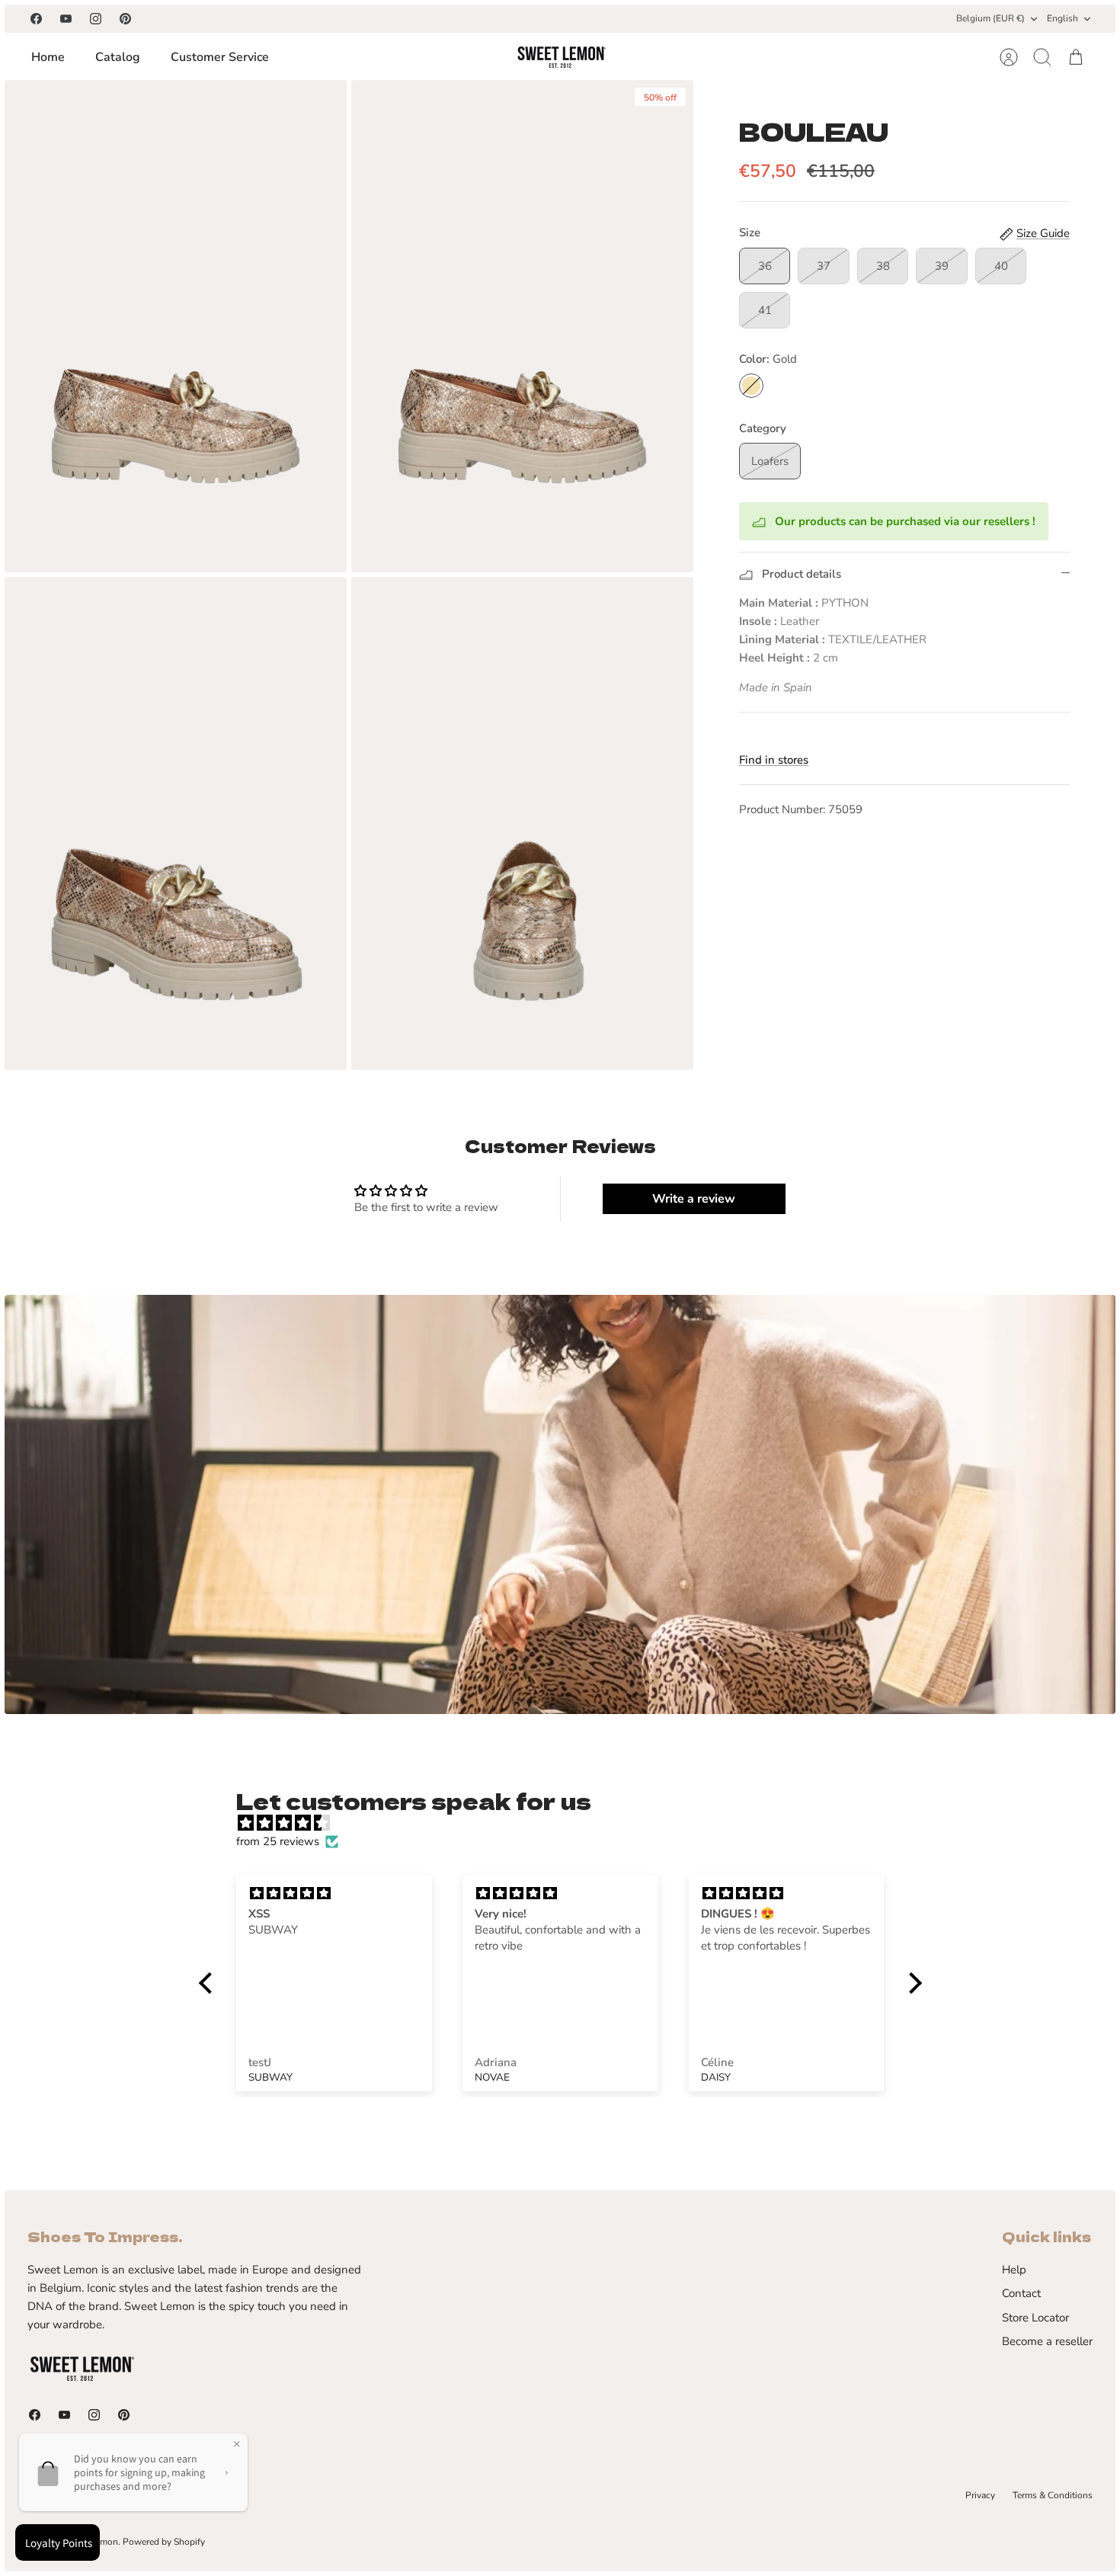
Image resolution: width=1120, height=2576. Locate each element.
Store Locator (1035, 2318)
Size (750, 232)
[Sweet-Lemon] (561, 57)
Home (48, 57)
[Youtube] (66, 19)
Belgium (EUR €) (990, 18)
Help (1014, 2270)
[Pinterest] (125, 19)
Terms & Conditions (1053, 2495)
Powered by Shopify (164, 2542)
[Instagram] (96, 19)
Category (763, 428)
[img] (568, 1823)
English (1062, 18)
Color (768, 359)
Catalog (118, 57)
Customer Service (220, 57)
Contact (1021, 2293)
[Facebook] (36, 19)
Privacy (980, 2495)
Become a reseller (1047, 2341)
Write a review (694, 1199)
